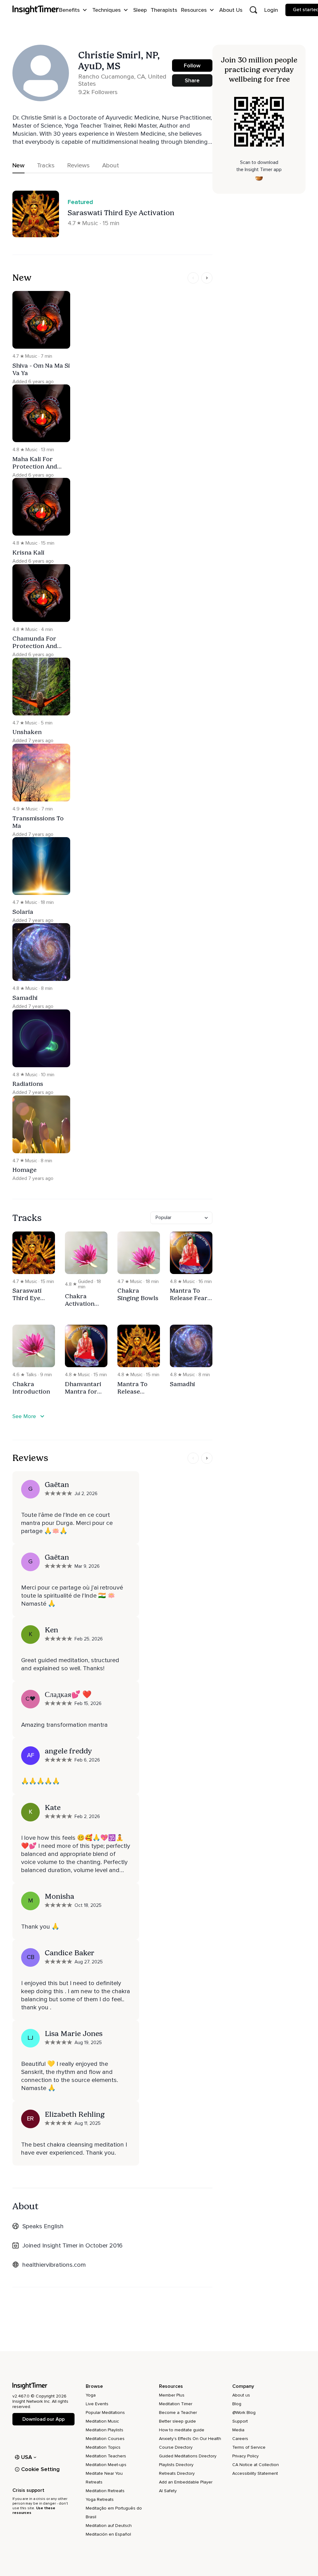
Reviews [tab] (78, 166)
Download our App (43, 2419)
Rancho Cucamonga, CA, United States (122, 80)
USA (27, 2457)
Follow (192, 66)
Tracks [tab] (46, 166)
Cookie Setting (40, 2469)
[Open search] (253, 10)
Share (192, 80)
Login (271, 10)
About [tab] (111, 166)
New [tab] (18, 166)
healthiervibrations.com (54, 2265)
